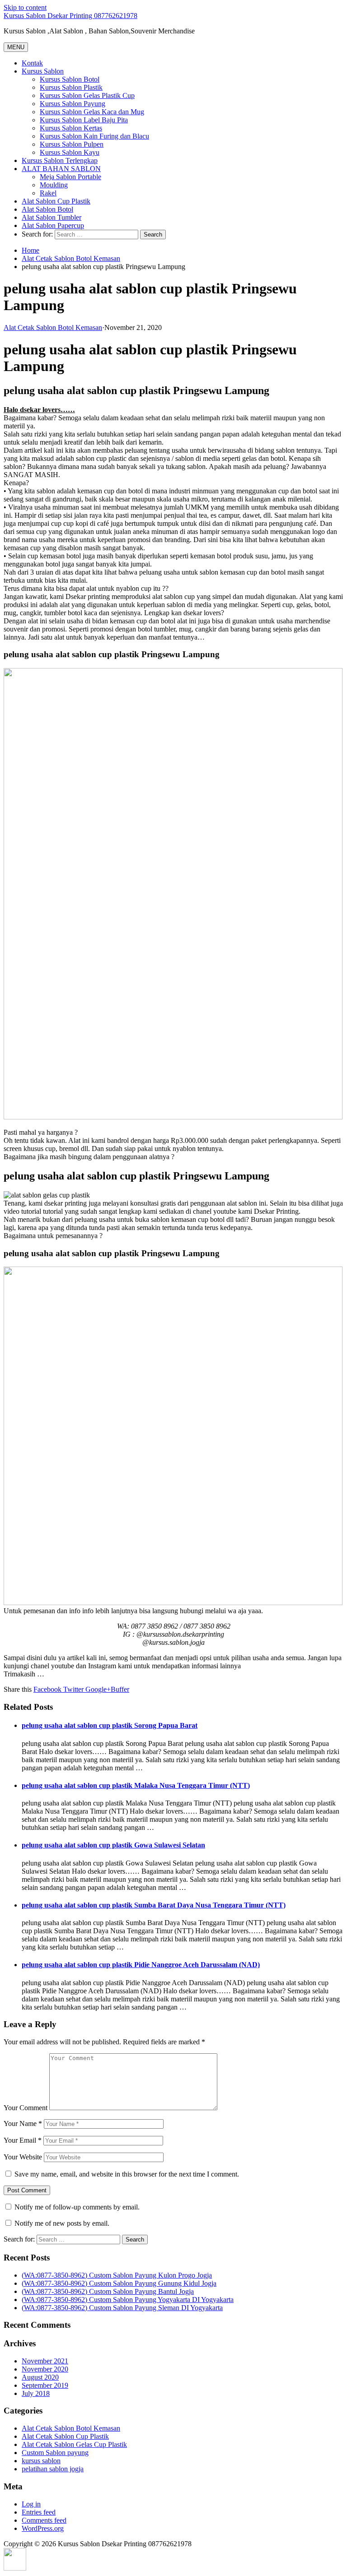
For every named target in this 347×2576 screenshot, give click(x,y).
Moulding (54, 185)
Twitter (73, 1689)
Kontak (32, 63)
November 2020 (45, 2369)
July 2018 (36, 2393)
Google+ (97, 1689)
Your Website (23, 2157)
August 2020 (40, 2377)
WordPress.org (43, 2528)
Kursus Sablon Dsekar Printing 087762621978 (70, 16)
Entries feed (39, 2512)
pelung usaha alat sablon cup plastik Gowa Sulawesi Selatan (113, 1845)
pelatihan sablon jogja (53, 2469)
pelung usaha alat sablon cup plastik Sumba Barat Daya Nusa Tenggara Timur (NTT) (154, 1905)
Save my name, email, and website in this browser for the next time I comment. (127, 2174)
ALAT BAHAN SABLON (61, 169)
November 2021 (45, 2361)
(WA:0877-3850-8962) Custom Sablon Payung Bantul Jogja (108, 2291)
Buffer (120, 1689)
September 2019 (45, 2385)
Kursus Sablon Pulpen (72, 144)
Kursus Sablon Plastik (71, 87)
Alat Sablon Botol (47, 209)
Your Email (23, 2140)
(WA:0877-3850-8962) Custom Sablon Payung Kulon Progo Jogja (117, 2275)
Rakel (48, 193)
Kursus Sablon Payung (73, 104)
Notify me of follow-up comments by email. (77, 2207)
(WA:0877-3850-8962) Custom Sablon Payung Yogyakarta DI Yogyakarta (128, 2300)
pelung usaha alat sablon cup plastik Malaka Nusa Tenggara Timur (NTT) (136, 1785)
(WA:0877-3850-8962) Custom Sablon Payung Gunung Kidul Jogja (119, 2283)
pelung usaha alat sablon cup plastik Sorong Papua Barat (110, 1725)
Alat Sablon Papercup (53, 225)
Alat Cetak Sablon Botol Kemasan (71, 258)
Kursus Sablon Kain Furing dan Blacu (94, 136)
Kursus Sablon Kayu (70, 152)
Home (30, 250)
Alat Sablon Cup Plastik (56, 201)
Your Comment (26, 2108)
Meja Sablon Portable (70, 177)
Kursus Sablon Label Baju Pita (84, 120)
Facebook (47, 1689)
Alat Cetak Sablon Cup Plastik (65, 2436)
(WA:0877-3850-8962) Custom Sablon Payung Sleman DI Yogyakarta (122, 2308)
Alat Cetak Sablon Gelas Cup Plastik (74, 2444)
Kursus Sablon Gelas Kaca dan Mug (92, 112)
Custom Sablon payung (55, 2453)
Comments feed (44, 2520)
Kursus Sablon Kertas (71, 128)
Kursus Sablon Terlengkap (60, 160)
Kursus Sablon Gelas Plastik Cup (87, 95)
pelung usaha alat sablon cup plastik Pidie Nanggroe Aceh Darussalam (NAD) (141, 1965)
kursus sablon (41, 2461)
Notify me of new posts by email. (62, 2223)
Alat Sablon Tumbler (52, 217)
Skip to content (25, 7)
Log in (31, 2504)
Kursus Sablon (43, 71)
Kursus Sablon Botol (70, 79)
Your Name (23, 2123)
